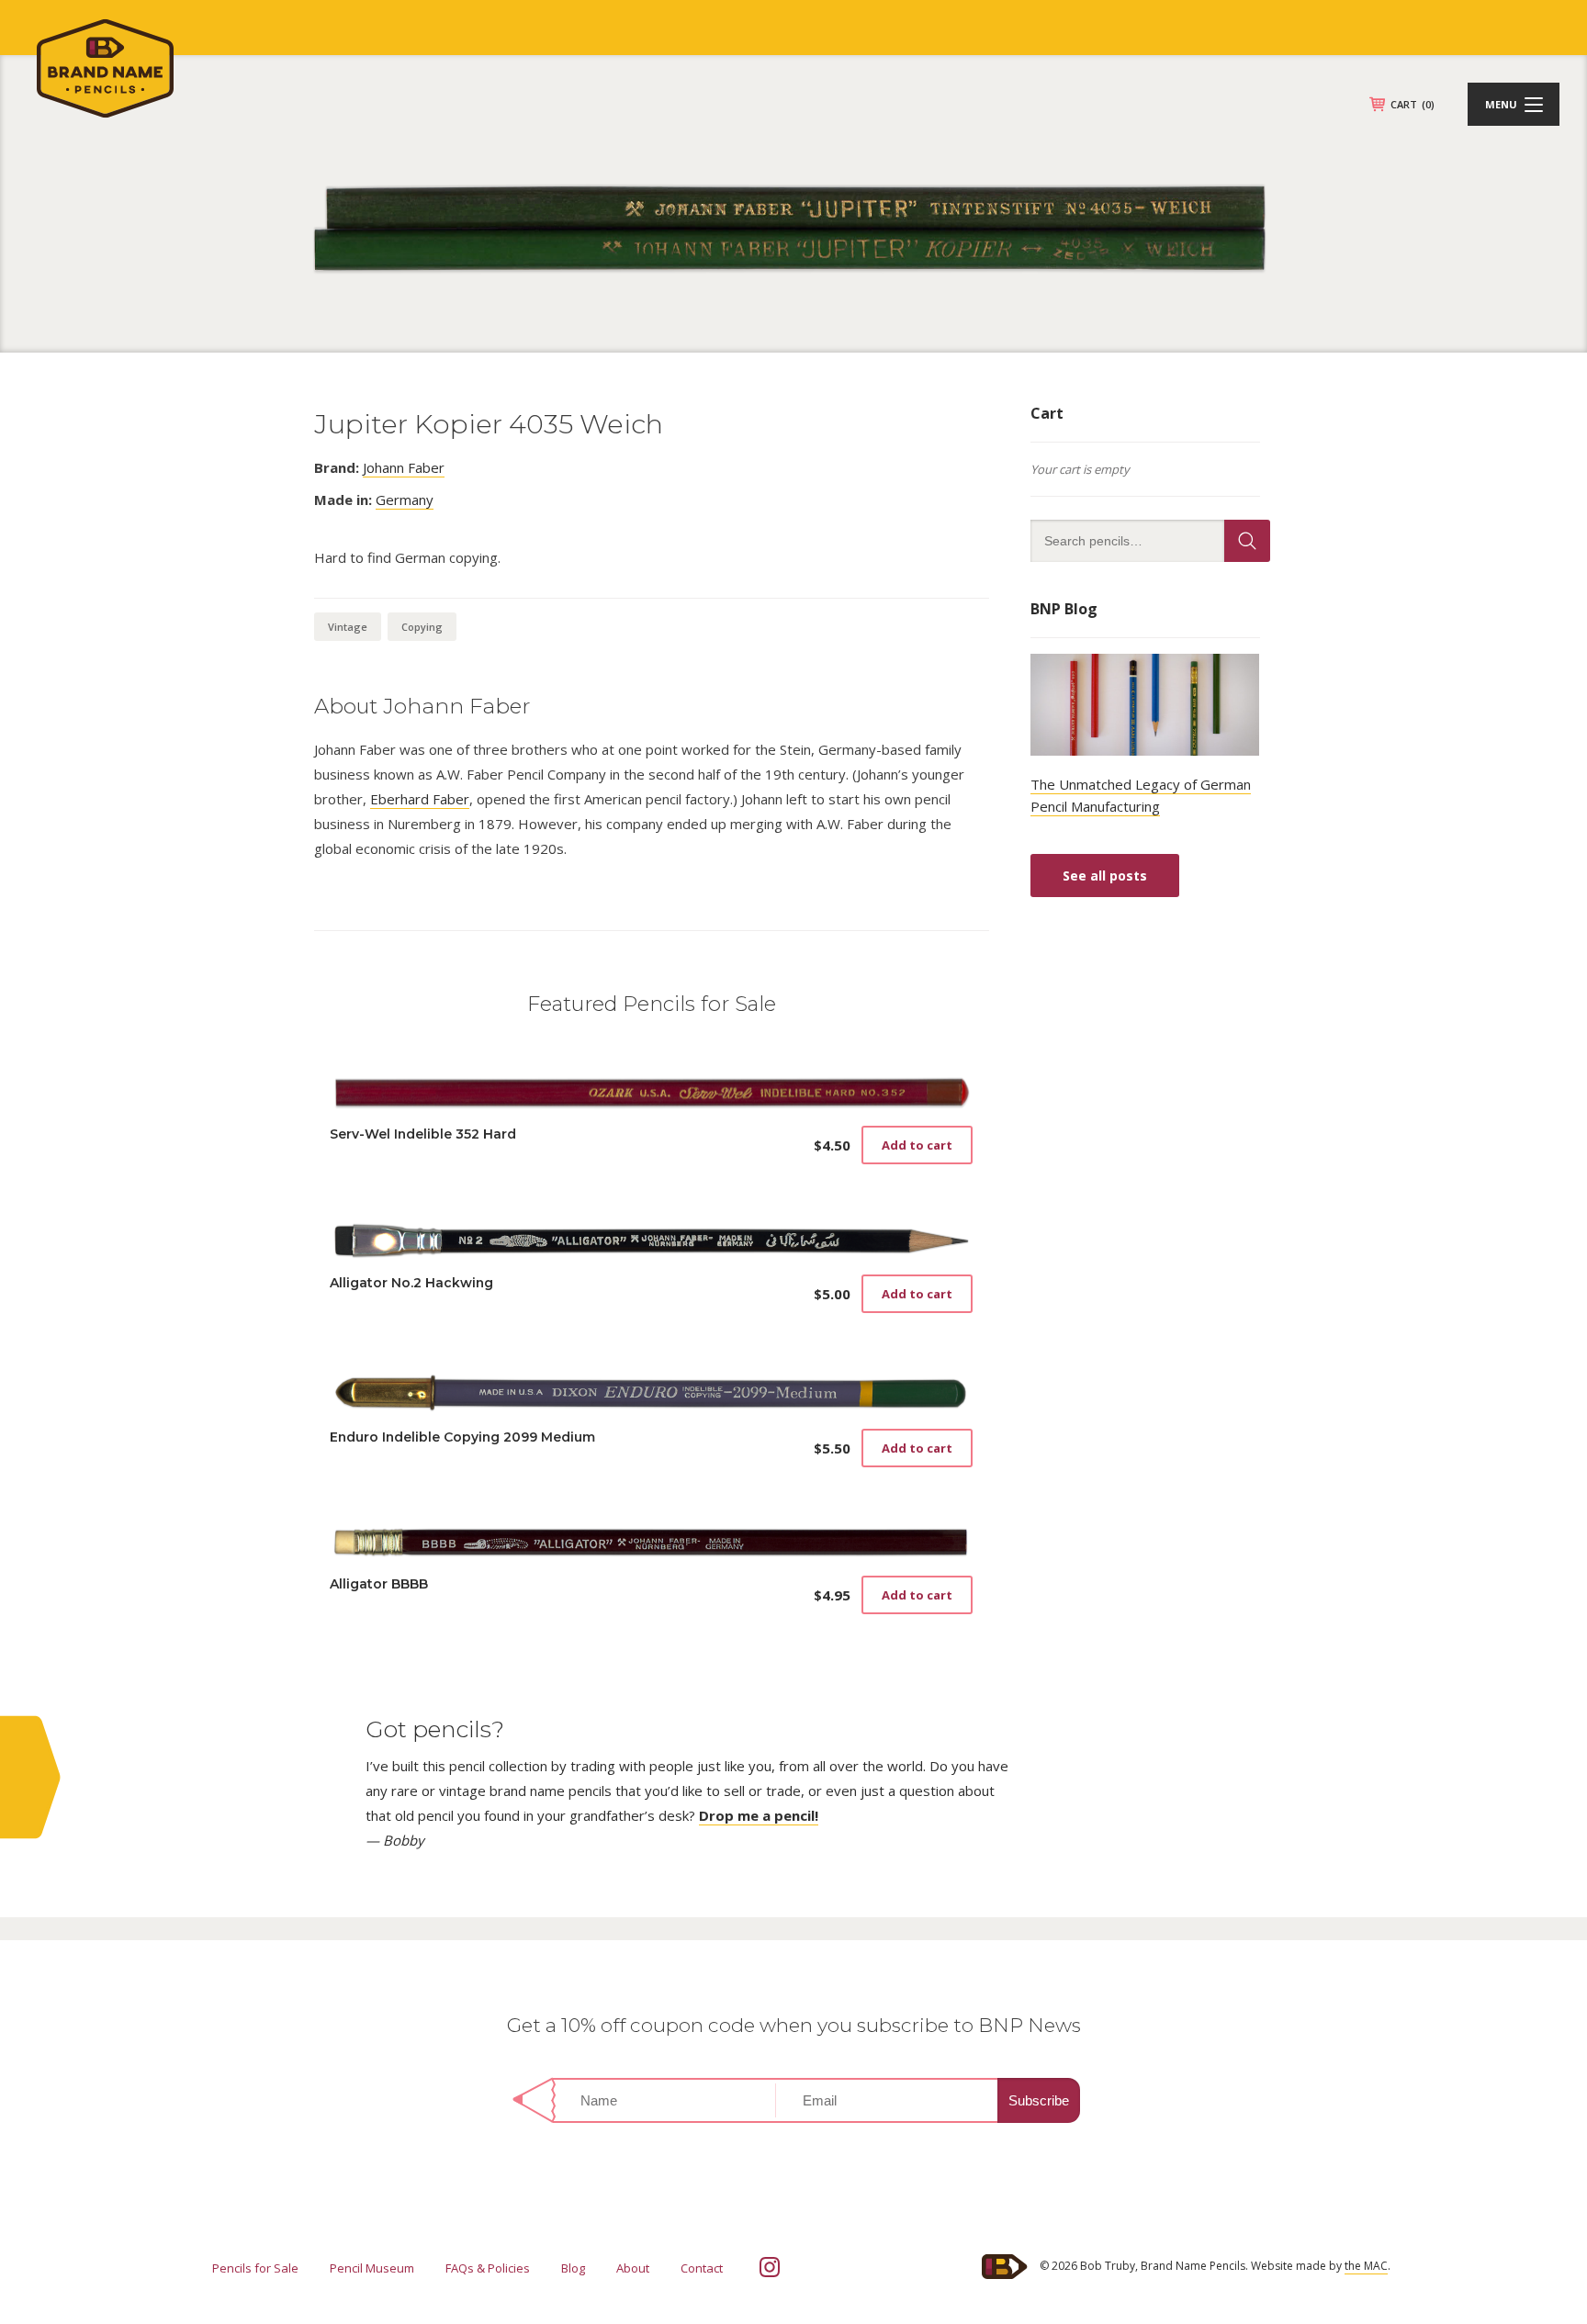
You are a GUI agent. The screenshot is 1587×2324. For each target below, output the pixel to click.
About (633, 2268)
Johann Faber (404, 467)
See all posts (1105, 876)
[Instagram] (770, 2267)
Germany (405, 500)
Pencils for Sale (255, 2268)
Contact (702, 2268)
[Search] (1247, 541)
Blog (573, 2268)
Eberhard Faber (420, 799)
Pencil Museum (372, 2268)
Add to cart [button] (917, 1145)
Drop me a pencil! (759, 1815)
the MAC (1366, 2266)
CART (1413, 104)
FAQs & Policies (488, 2268)
